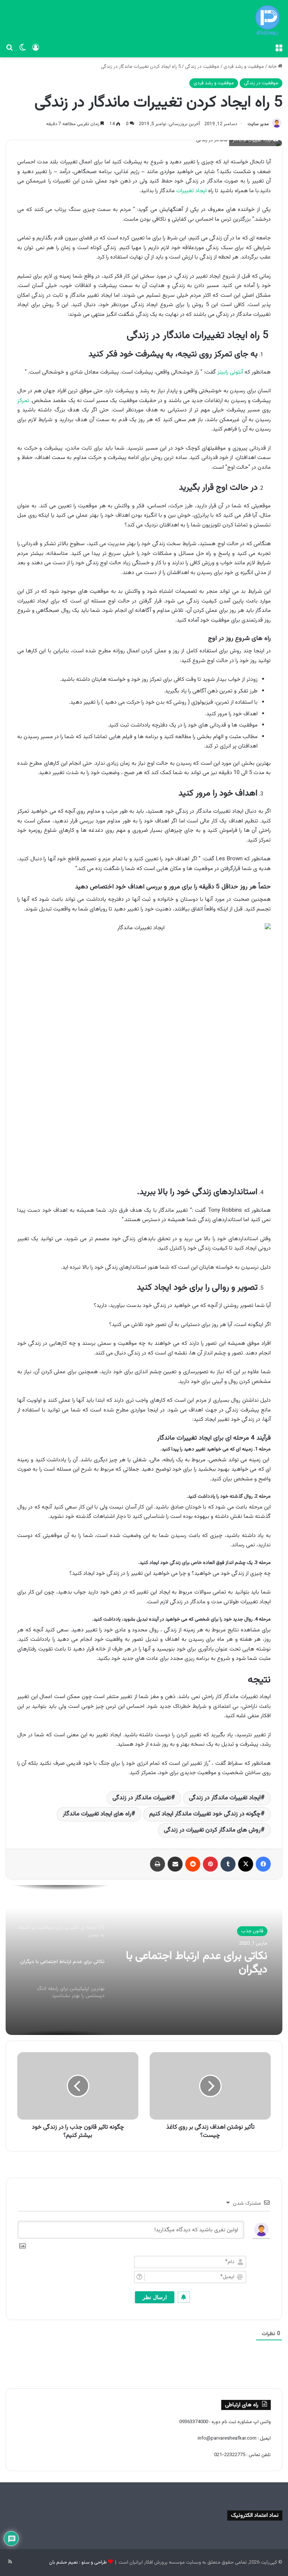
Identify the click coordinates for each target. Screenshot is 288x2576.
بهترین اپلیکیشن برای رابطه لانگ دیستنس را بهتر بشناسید (195, 1963)
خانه (273, 67)
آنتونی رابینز (230, 372)
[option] (144, 1960)
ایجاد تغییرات (191, 191)
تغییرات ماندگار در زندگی (142, 1798)
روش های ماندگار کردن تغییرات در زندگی (212, 1830)
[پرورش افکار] (267, 20)
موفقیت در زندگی (202, 67)
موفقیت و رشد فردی (244, 67)
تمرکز (23, 401)
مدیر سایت (258, 124)
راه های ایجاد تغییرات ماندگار (97, 1814)
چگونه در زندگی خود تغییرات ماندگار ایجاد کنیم (205, 1814)
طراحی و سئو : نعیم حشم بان (78, 2563)
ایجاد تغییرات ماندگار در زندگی (225, 1798)
